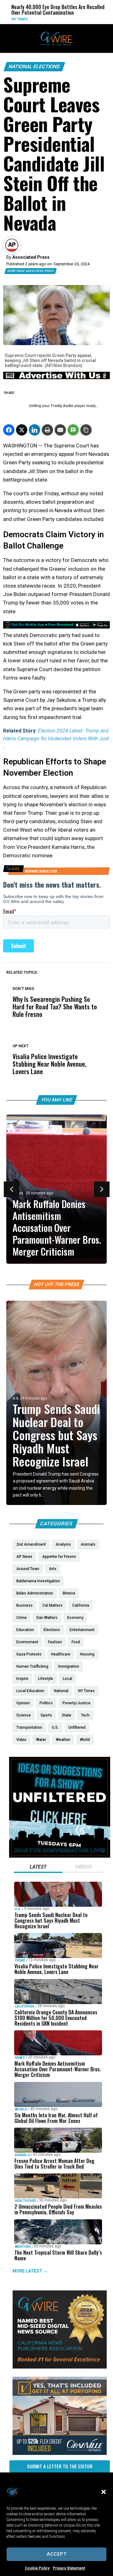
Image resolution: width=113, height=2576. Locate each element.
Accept (57, 2554)
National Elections (34, 66)
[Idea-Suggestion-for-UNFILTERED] (60, 1856)
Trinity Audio (62, 406)
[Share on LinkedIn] (35, 430)
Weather (23, 2247)
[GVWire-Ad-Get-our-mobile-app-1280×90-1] (56, 627)
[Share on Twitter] (22, 430)
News (20, 2058)
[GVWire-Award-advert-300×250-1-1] (60, 2367)
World (87, 19)
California (24, 2006)
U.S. (16, 1398)
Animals (22, 2155)
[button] (104, 2492)
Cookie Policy (37, 2568)
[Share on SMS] (73, 430)
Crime (20, 1960)
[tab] (38, 1868)
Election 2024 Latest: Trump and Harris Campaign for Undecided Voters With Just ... (56, 739)
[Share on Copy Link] (86, 430)
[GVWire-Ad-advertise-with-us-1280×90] (56, 378)
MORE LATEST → (30, 2271)
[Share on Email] (60, 430)
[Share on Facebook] (9, 430)
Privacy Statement (69, 2568)
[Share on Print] (47, 430)
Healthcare (25, 2201)
